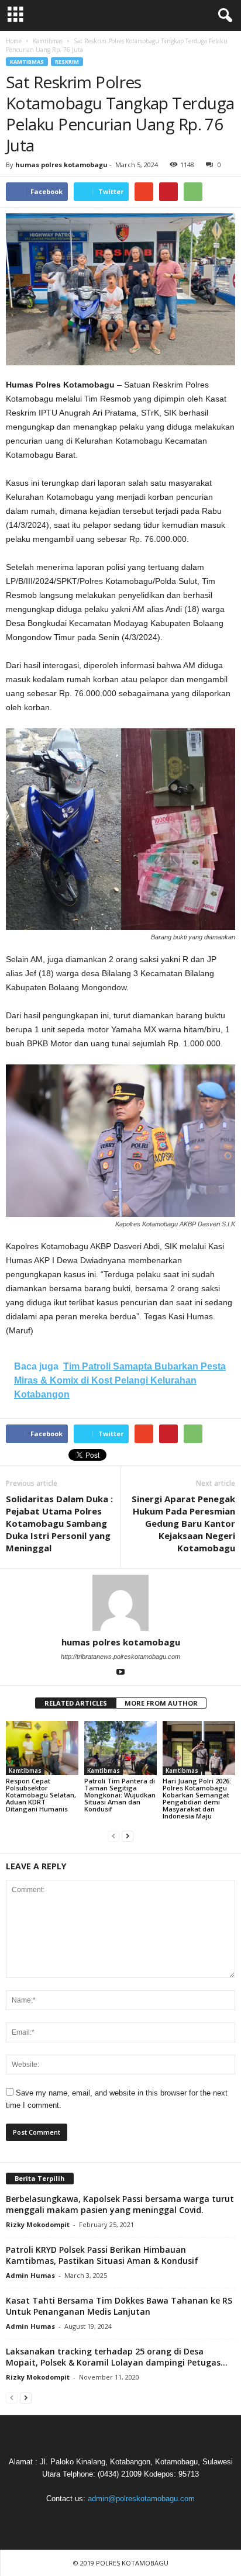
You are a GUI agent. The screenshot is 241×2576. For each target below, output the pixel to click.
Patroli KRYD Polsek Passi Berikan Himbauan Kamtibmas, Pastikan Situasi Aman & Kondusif (102, 2255)
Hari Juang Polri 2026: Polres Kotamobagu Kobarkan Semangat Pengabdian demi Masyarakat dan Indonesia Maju (197, 1798)
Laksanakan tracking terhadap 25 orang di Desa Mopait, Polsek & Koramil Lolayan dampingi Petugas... (117, 2357)
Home (14, 41)
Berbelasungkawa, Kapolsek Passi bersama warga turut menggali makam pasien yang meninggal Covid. (120, 2204)
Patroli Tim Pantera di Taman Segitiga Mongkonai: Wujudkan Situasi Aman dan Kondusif (120, 1795)
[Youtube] (120, 1673)
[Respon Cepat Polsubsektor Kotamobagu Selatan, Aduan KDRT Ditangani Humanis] (42, 1748)
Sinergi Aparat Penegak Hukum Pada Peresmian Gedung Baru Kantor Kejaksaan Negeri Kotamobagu (183, 1523)
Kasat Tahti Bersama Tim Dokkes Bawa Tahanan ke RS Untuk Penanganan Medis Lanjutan (119, 2306)
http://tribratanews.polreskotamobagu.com (120, 1657)
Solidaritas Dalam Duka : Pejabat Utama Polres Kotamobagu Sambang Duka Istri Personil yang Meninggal (59, 1523)
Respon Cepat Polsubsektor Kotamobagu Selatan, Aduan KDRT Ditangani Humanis (41, 1795)
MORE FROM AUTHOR (161, 1703)
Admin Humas (30, 2275)
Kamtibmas (27, 62)
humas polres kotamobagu (61, 165)
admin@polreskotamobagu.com (141, 2499)
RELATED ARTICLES (76, 1703)
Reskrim (67, 62)
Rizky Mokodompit (38, 2224)
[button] (223, 16)
